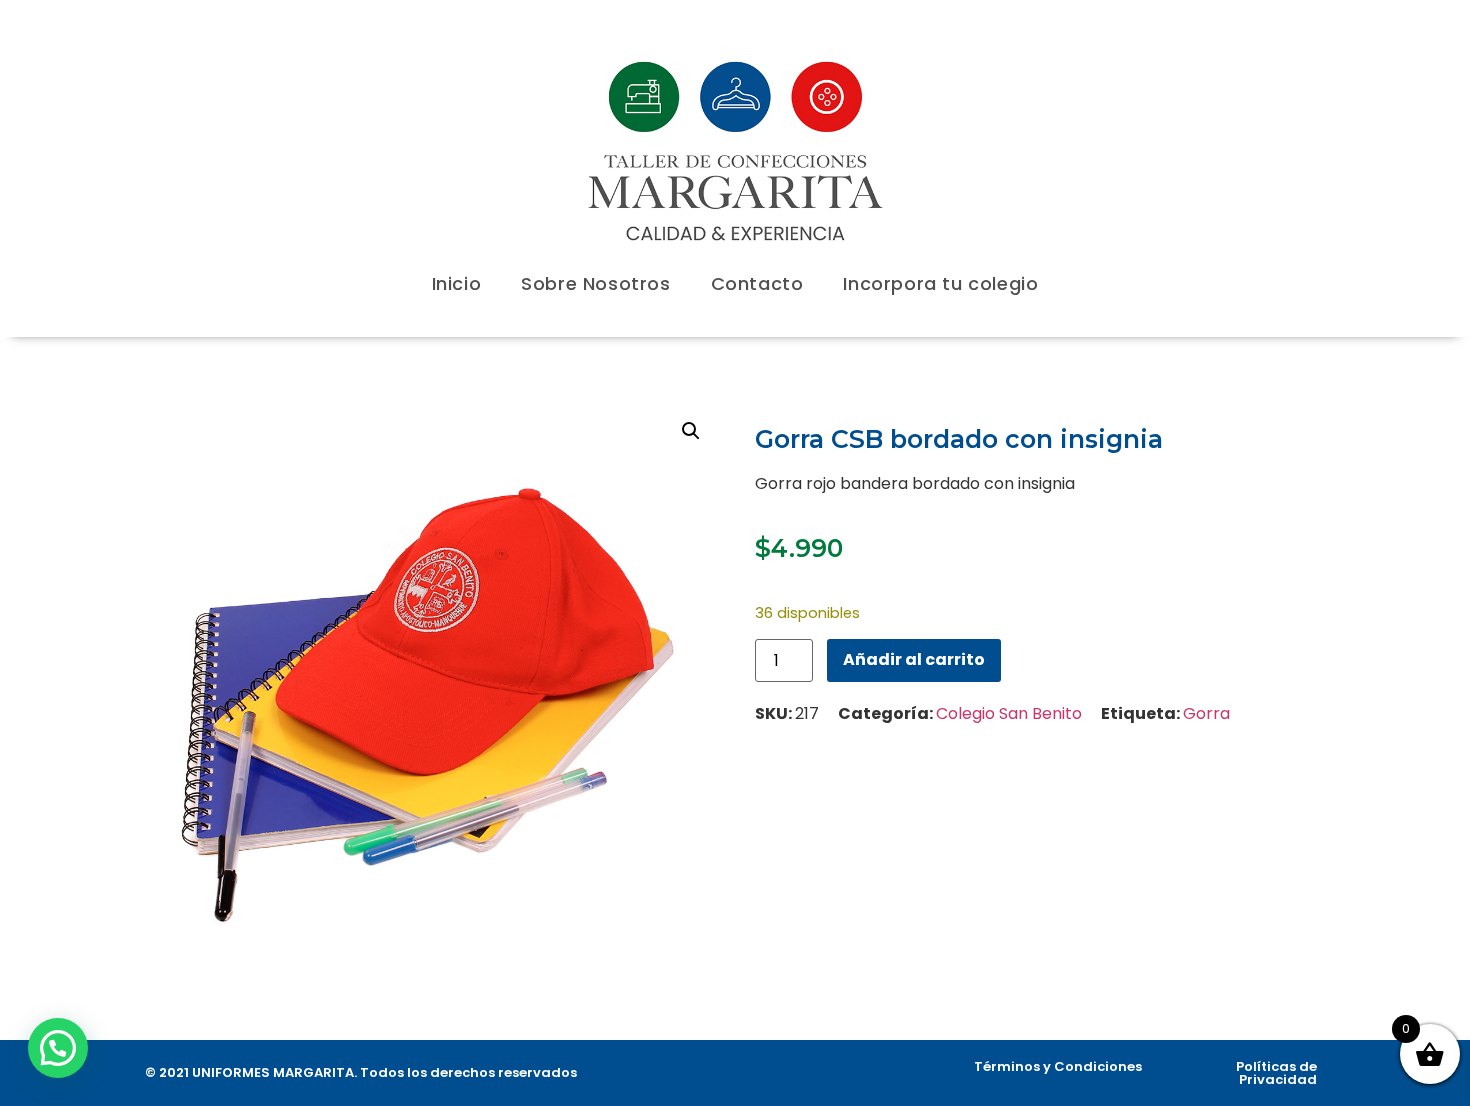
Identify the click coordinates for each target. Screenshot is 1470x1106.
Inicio (457, 283)
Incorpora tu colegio (940, 283)
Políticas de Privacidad (1276, 1073)
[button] (691, 431)
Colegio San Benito (1009, 713)
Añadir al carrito (914, 659)
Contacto (757, 283)
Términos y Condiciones (1058, 1066)
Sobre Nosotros (595, 283)
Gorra (1206, 713)
